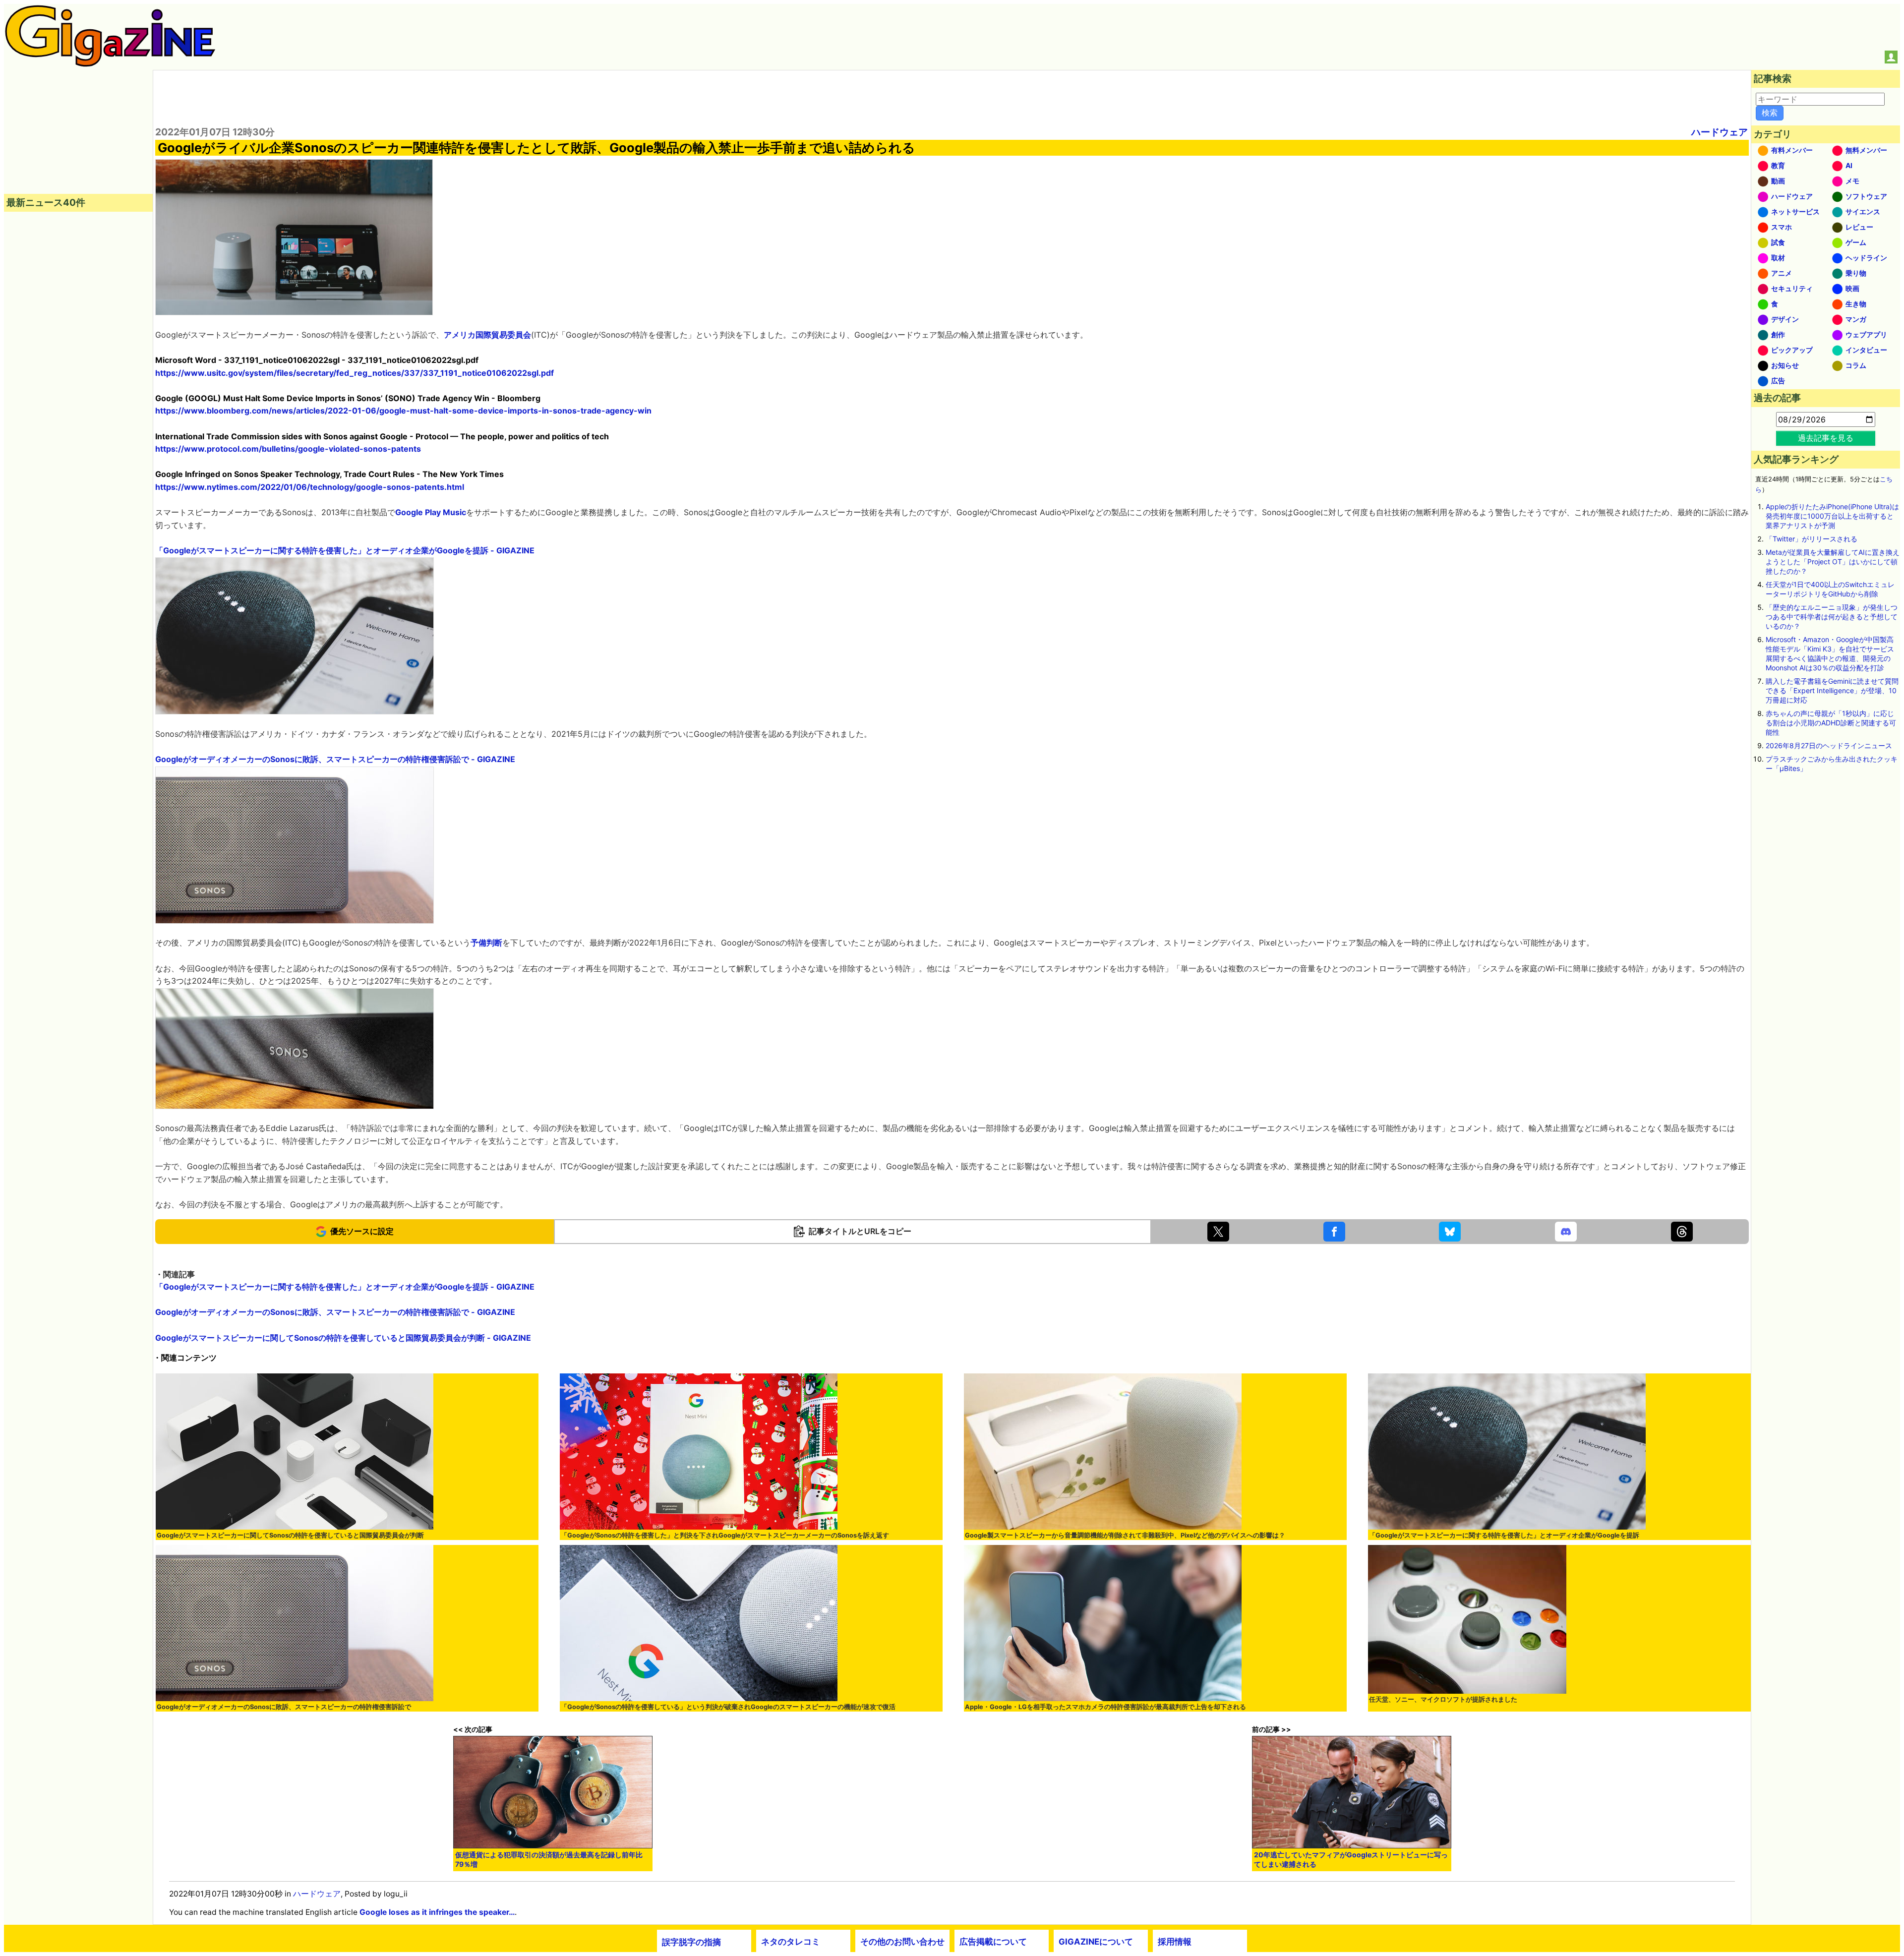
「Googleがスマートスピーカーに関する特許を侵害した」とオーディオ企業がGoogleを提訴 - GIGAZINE (345, 550)
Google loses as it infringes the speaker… (437, 1912)
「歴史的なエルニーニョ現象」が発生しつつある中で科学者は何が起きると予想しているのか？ (1832, 617)
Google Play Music (431, 512)
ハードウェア (1720, 132)
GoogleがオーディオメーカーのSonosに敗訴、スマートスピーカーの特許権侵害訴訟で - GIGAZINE (335, 759)
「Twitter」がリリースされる (1812, 539)
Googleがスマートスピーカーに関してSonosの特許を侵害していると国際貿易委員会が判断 (290, 1535)
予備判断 (486, 943)
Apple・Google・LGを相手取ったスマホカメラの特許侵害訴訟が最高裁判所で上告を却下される (1105, 1707)
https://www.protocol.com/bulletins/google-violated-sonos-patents (288, 449)
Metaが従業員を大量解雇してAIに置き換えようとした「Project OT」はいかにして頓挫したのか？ (1833, 562)
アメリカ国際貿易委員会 (487, 335)
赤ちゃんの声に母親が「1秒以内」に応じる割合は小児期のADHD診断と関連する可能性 (1831, 723)
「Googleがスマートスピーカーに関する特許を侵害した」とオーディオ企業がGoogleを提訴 (1504, 1535)
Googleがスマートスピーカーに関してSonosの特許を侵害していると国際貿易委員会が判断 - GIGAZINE (343, 1338)
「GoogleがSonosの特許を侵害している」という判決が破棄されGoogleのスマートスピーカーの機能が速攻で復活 (728, 1707)
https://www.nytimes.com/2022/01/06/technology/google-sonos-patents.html (310, 487)
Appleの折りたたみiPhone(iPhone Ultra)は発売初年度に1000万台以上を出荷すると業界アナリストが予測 (1832, 516)
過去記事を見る (1826, 438)
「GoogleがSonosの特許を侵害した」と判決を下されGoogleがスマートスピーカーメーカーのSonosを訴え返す (725, 1535)
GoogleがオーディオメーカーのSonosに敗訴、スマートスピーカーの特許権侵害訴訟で (284, 1707)
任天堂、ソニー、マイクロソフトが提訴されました (1443, 1699)
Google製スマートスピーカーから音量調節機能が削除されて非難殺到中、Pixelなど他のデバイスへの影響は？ (1125, 1535)
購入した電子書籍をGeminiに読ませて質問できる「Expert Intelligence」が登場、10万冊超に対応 (1832, 690)
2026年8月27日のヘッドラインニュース (1829, 745)
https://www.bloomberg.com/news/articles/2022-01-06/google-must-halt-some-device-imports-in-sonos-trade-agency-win (403, 411)
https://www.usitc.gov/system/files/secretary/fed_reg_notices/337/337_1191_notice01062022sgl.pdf (355, 373)
